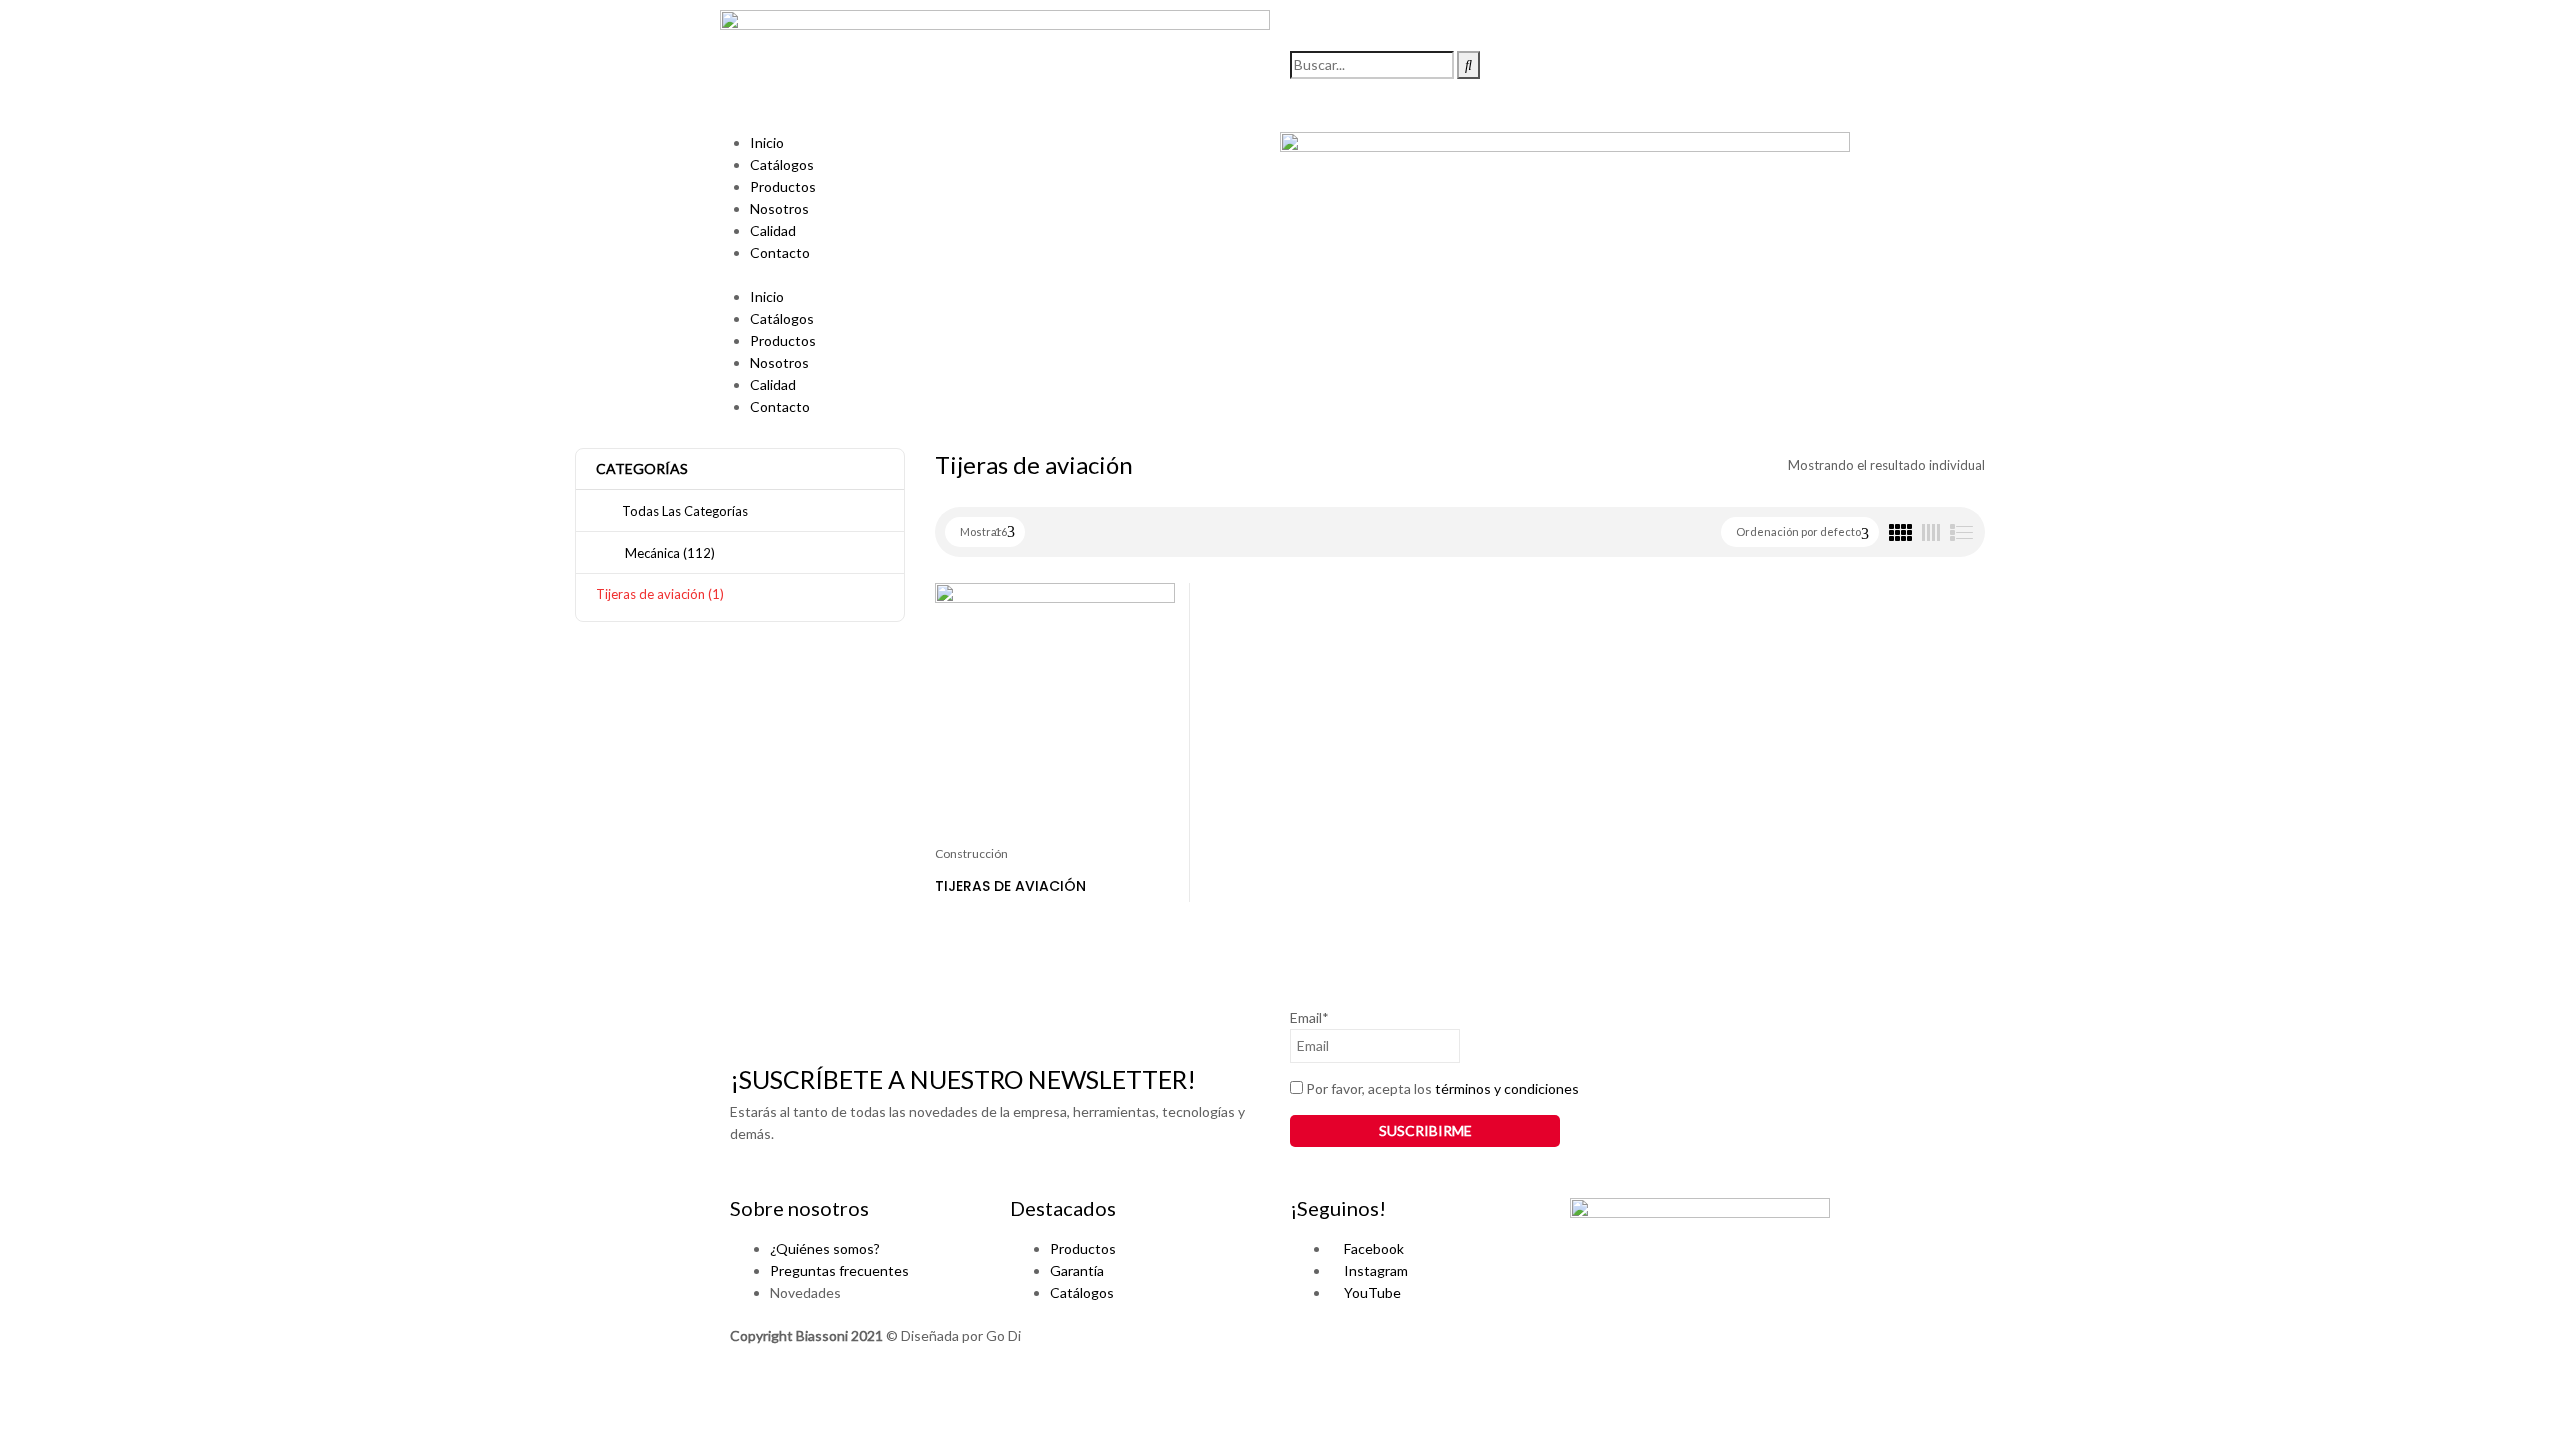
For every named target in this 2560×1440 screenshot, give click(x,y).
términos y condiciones (1507, 1088)
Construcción (971, 853)
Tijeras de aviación (660, 594)
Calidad (773, 230)
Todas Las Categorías (685, 511)
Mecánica (668, 553)
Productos (783, 186)
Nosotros (779, 208)
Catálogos (782, 164)
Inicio (767, 142)
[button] (995, 275)
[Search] (1468, 65)
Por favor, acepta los (1441, 1088)
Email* (1309, 1017)
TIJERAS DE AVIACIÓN (1010, 886)
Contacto (780, 252)
